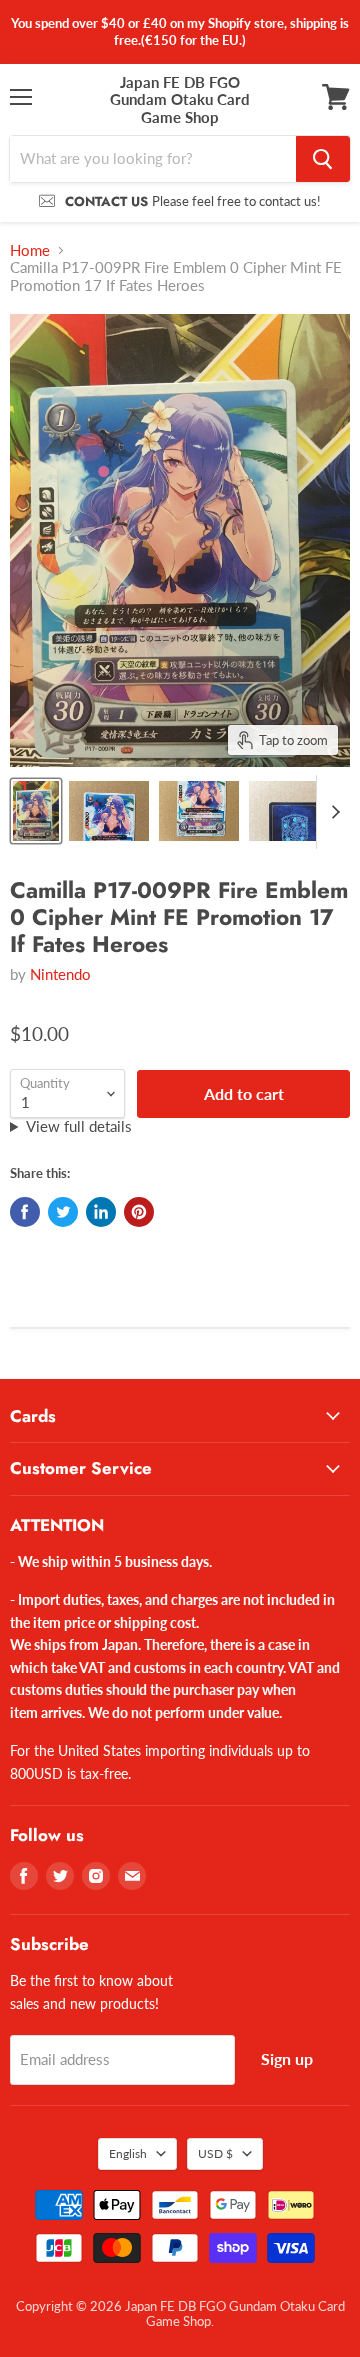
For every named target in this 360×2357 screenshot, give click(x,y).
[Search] (323, 159)
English (128, 2153)
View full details (79, 1126)
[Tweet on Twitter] (63, 1212)
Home (30, 250)
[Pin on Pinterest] (139, 1212)
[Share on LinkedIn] (101, 1212)
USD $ (215, 2153)
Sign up (287, 2058)
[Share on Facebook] (25, 1212)
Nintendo (60, 974)
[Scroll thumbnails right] (332, 812)
